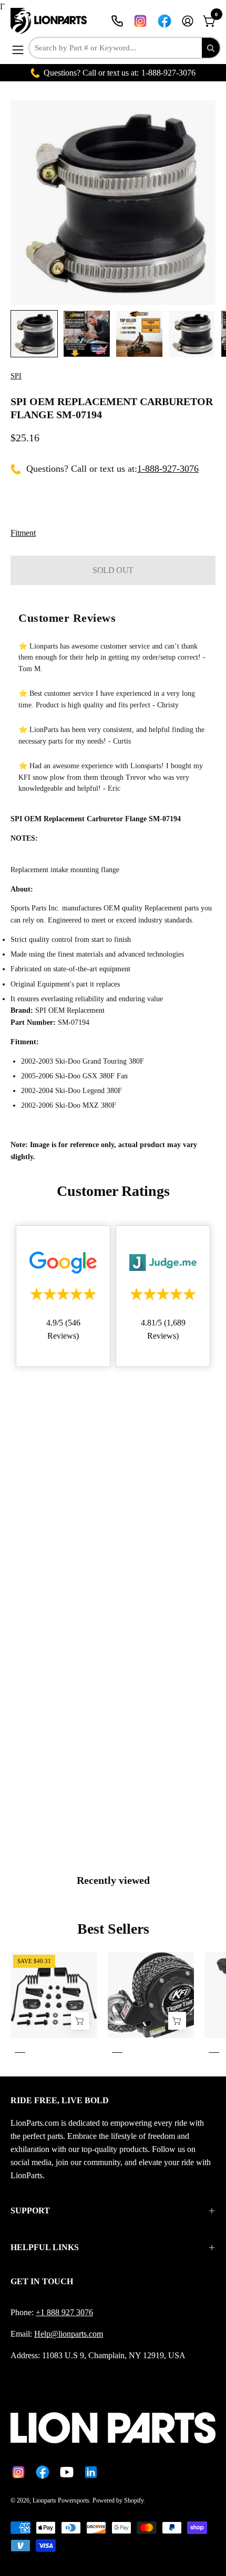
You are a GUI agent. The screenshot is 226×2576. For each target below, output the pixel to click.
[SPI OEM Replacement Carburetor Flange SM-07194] (34, 334)
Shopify (134, 2500)
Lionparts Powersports (61, 2500)
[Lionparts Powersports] (50, 21)
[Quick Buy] (177, 2021)
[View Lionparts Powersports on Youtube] (67, 2472)
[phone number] (117, 21)
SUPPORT (30, 2211)
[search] (211, 48)
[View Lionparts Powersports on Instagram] (140, 21)
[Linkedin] (91, 2472)
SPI (16, 376)
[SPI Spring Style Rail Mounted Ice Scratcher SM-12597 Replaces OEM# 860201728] (80, 2021)
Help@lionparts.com (69, 2334)
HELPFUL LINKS (45, 2247)
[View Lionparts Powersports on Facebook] (165, 21)
